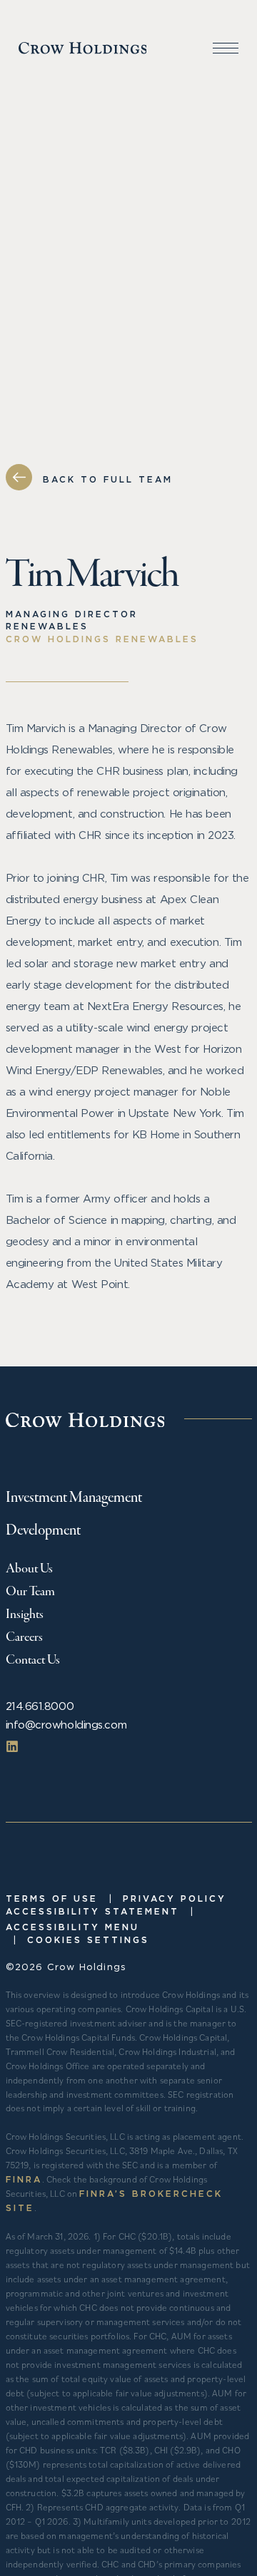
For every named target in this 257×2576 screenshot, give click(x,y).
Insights (25, 1614)
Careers (24, 1637)
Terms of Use (52, 1898)
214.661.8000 (40, 1706)
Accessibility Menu (72, 1927)
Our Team (30, 1592)
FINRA (24, 2179)
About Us (29, 1569)
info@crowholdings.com (66, 1725)
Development (43, 1531)
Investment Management (74, 1498)
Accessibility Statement (92, 1911)
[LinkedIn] (12, 1746)
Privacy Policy (175, 1898)
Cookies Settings (88, 1940)
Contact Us (33, 1660)
